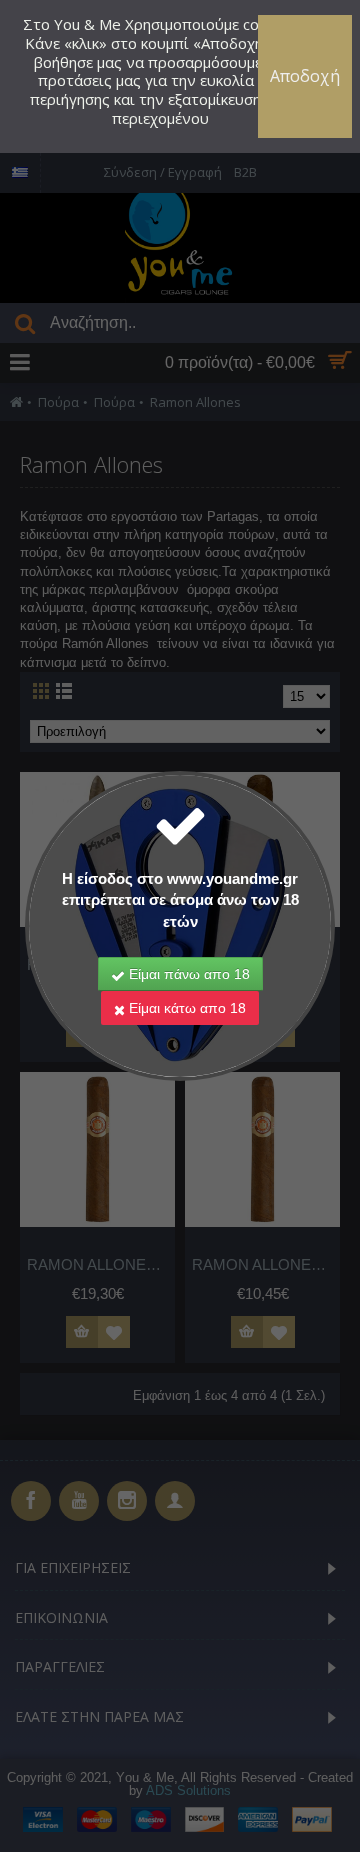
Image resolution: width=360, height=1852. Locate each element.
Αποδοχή (305, 76)
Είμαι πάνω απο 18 (187, 974)
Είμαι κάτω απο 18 (185, 1008)
